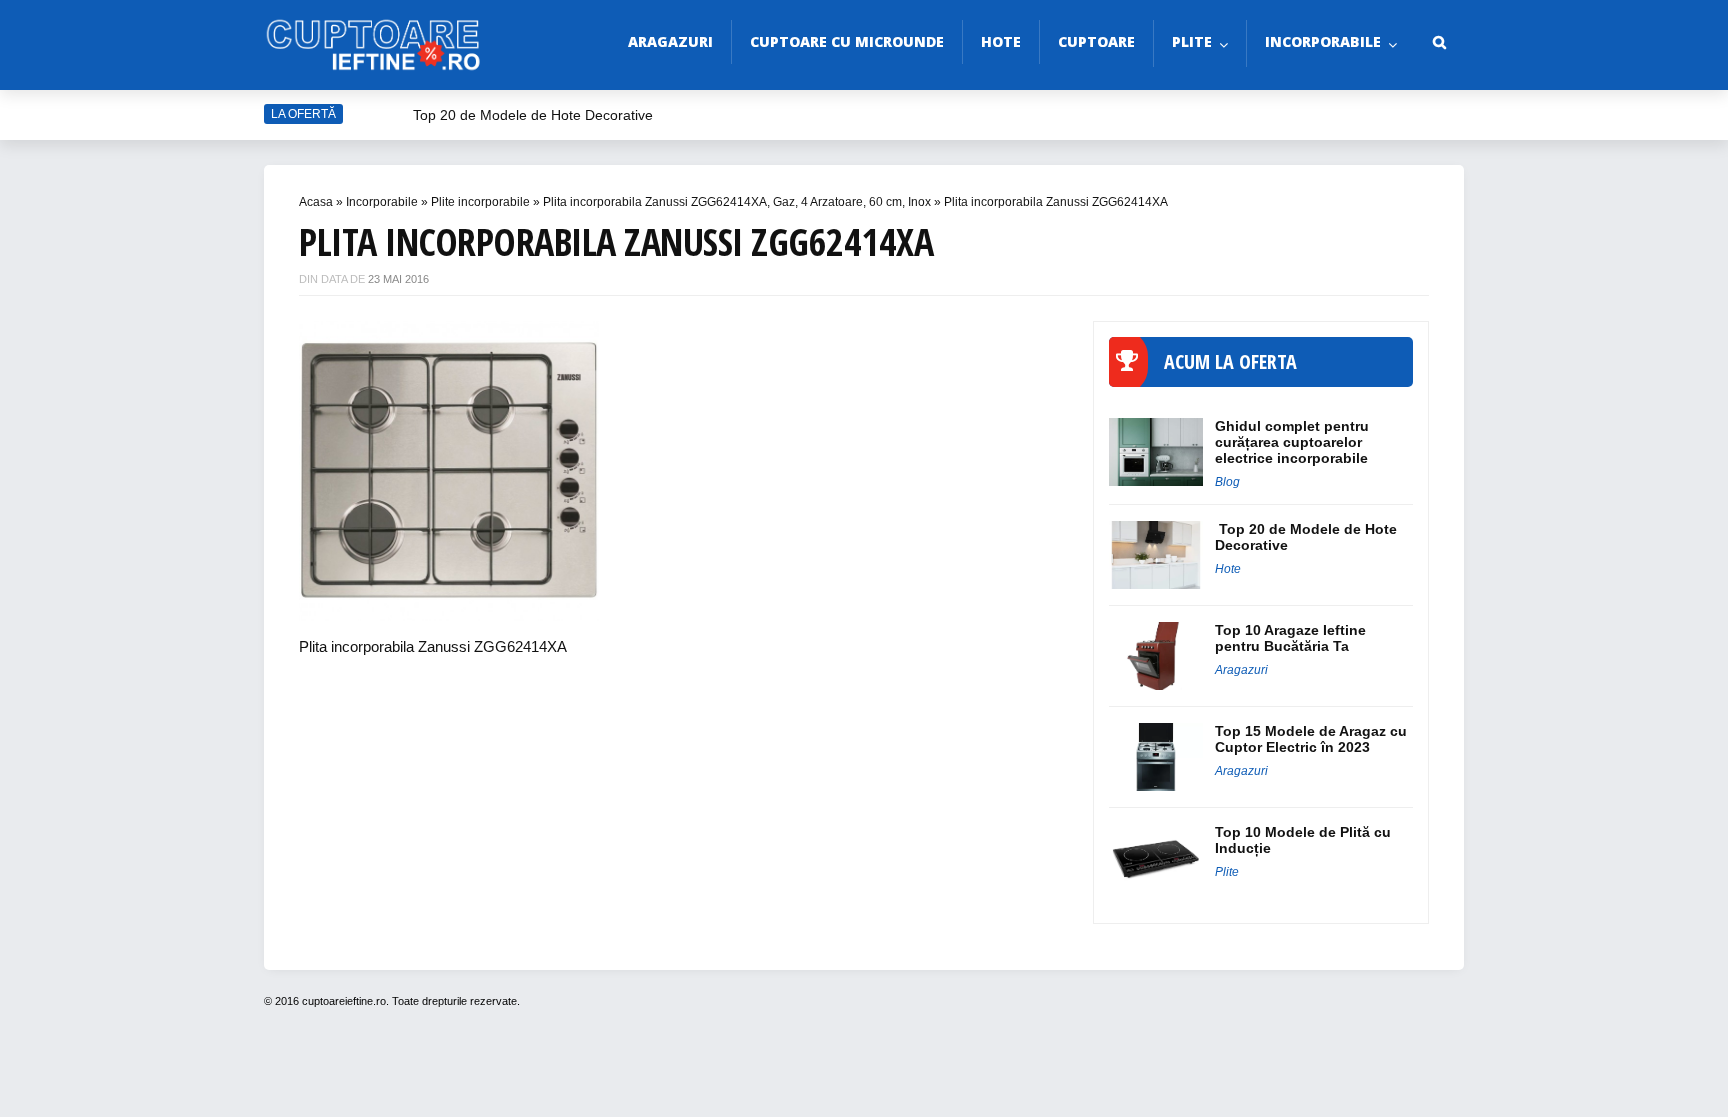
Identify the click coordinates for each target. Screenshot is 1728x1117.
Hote (1001, 41)
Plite (1192, 41)
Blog (1227, 482)
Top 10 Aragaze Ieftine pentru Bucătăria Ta (1290, 638)
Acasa (316, 202)
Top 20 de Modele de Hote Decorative (533, 115)
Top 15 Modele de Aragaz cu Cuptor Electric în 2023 (1311, 739)
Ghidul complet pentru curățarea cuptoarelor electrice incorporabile (1292, 442)
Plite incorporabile (480, 202)
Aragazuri (670, 41)
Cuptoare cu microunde (847, 41)
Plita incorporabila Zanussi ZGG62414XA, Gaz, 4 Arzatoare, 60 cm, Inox (737, 202)
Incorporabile (1323, 41)
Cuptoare (1096, 41)
